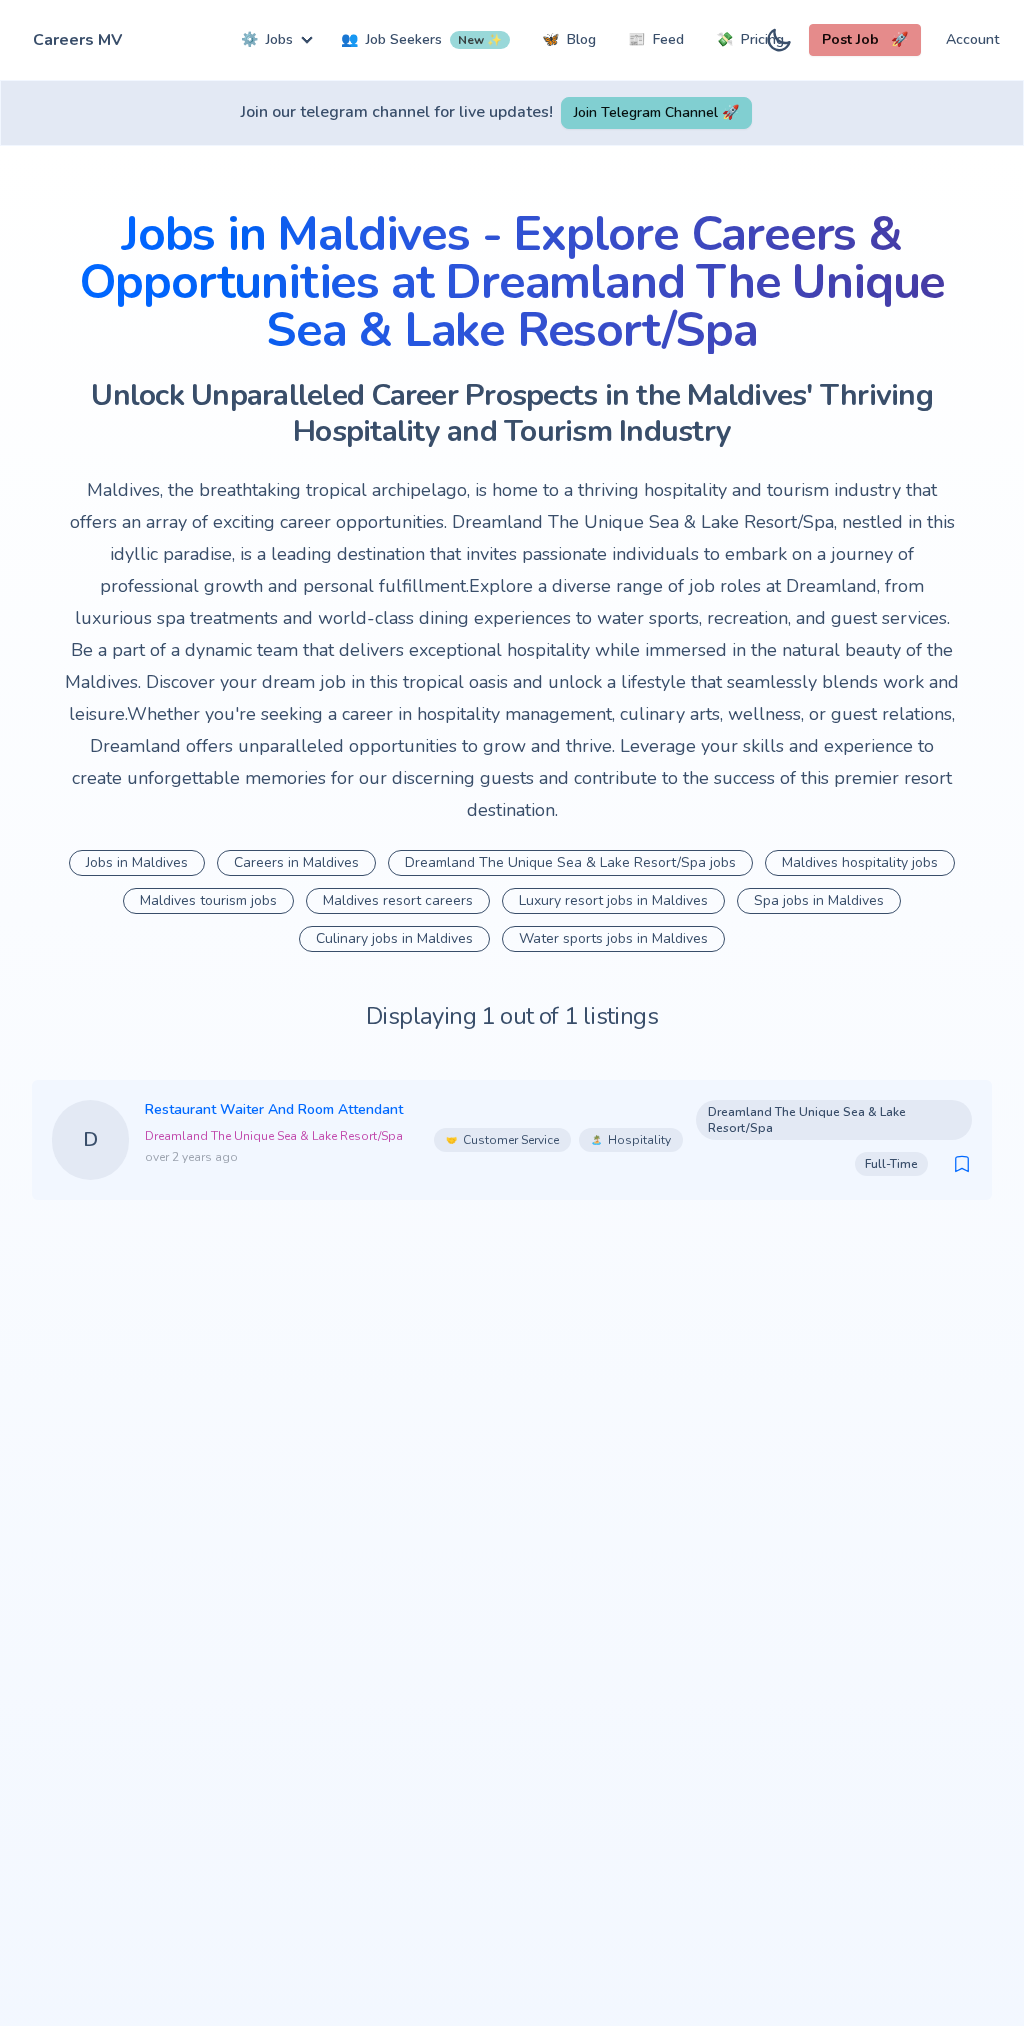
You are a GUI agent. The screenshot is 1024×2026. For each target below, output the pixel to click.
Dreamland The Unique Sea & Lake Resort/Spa (274, 1136)
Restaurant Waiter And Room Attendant (274, 1109)
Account (972, 39)
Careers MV (77, 40)
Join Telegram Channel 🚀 (656, 112)
